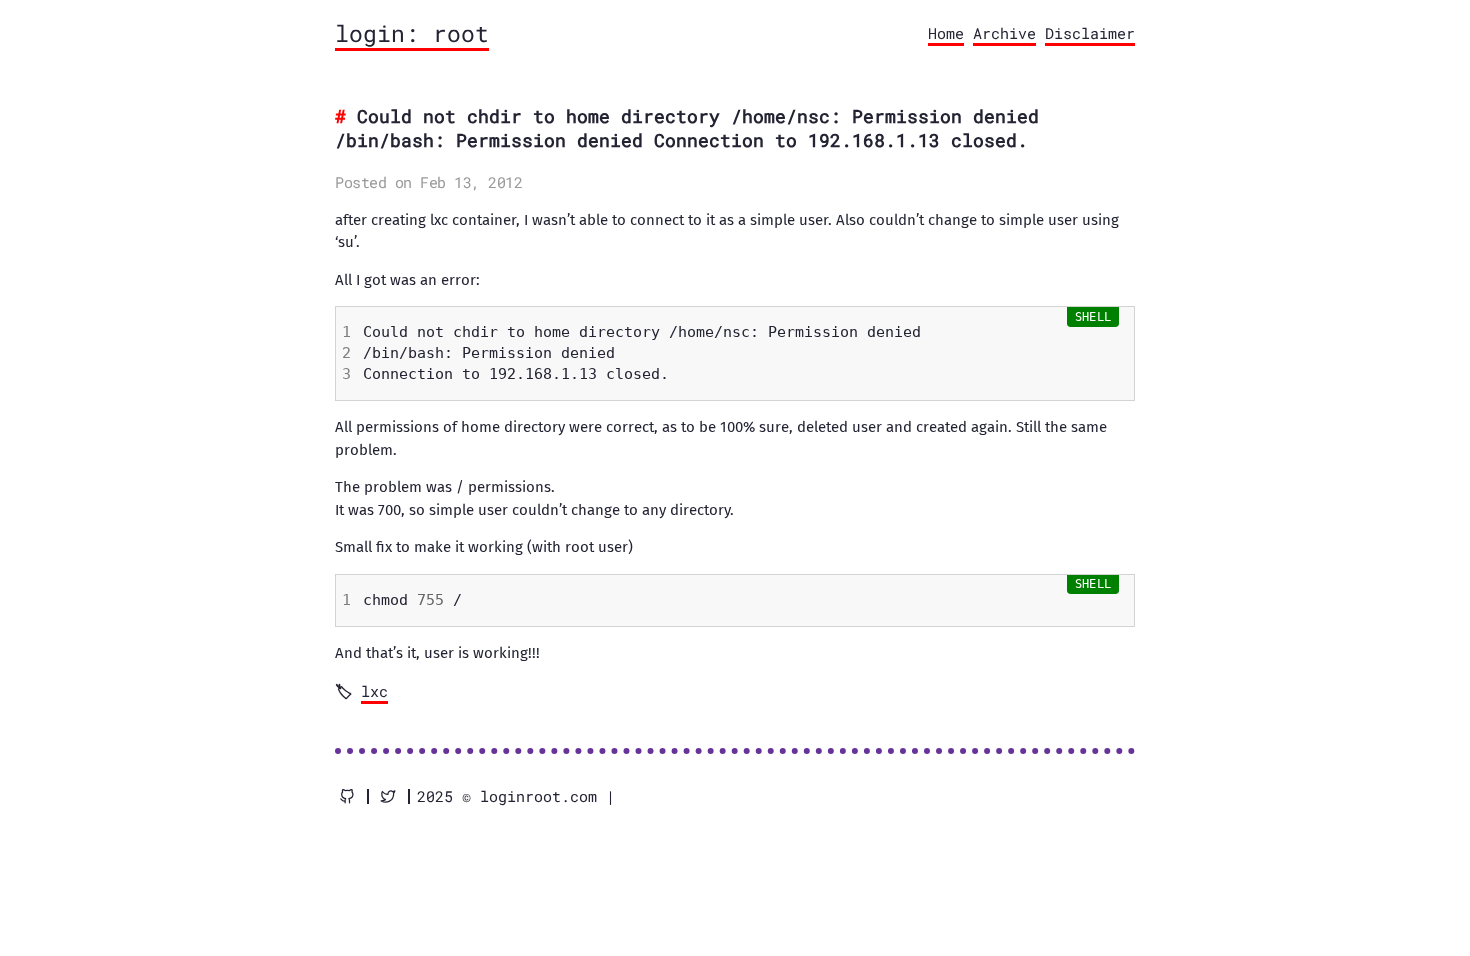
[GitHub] (347, 796)
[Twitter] (388, 796)
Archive (1004, 33)
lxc (374, 691)
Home (946, 33)
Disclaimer (1090, 33)
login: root (412, 33)
